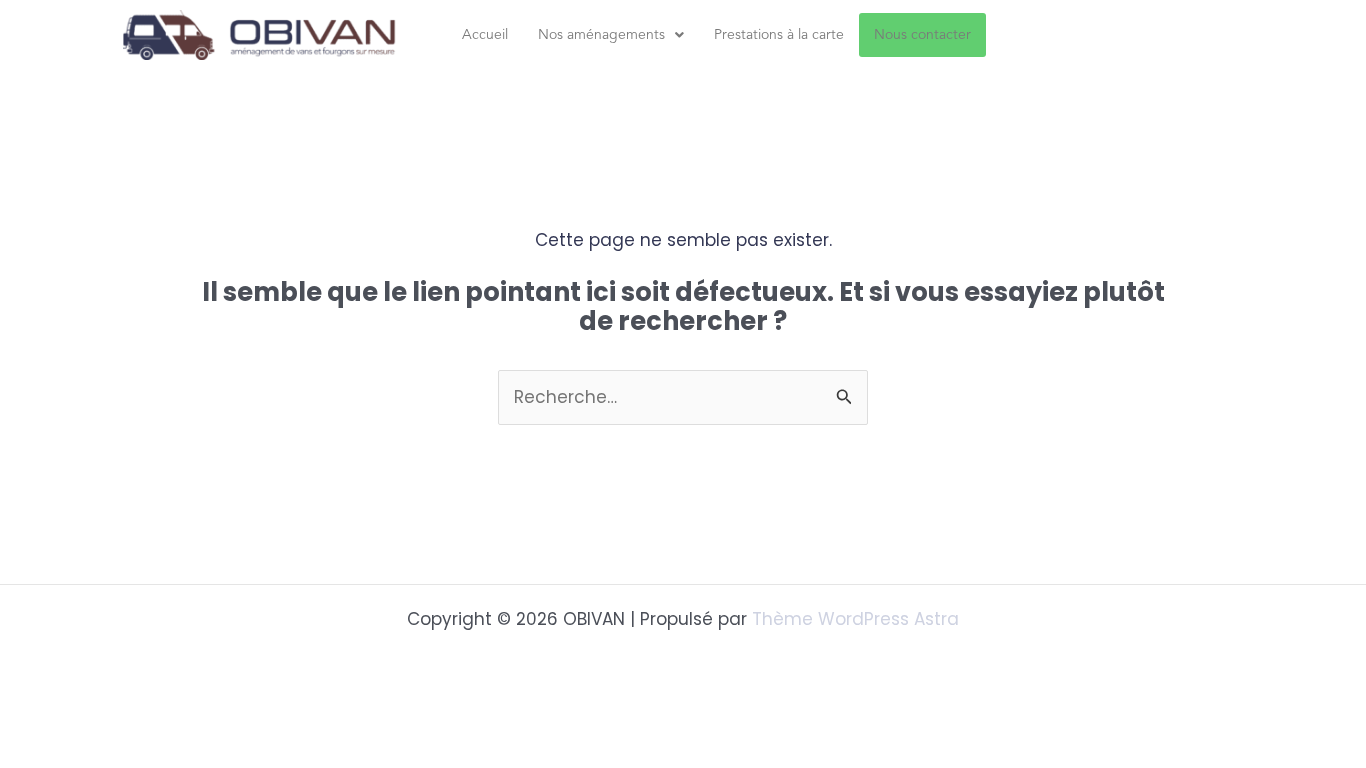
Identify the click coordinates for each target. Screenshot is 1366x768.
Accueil (485, 35)
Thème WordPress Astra (855, 619)
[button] (611, 35)
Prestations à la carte (779, 35)
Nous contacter (922, 35)
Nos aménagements (601, 35)
